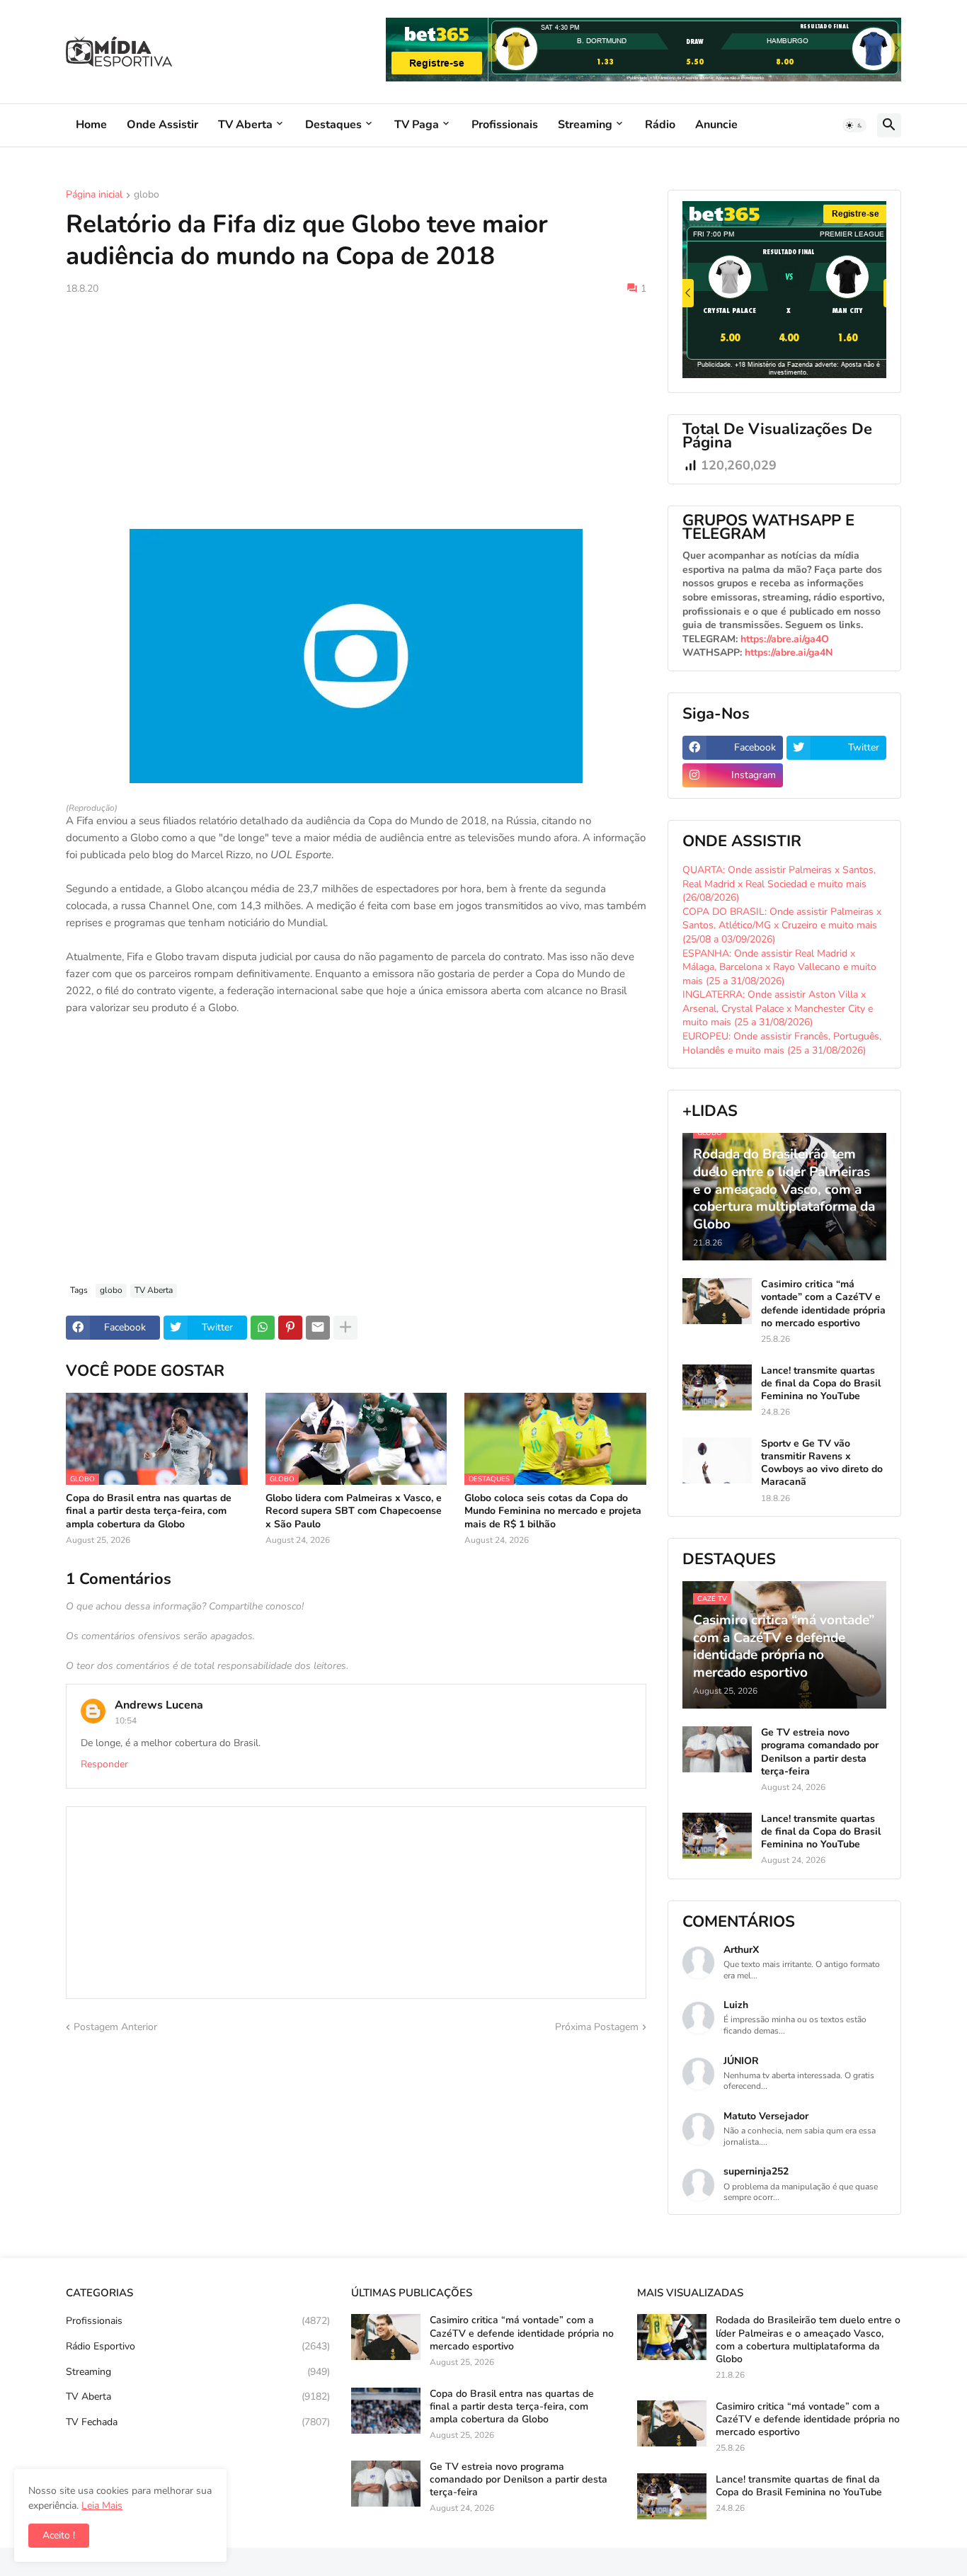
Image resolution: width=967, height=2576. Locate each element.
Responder (104, 1764)
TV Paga (417, 125)
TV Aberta (245, 125)
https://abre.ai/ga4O (785, 639)
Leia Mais (102, 2506)
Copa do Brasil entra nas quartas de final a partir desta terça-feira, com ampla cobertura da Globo (149, 1511)
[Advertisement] (356, 412)
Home (91, 125)
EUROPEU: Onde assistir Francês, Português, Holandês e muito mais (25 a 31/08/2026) (782, 1043)
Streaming (585, 125)
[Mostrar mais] (345, 1328)
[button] (854, 125)
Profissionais (505, 125)
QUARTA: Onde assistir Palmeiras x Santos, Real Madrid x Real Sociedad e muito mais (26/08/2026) (779, 884)
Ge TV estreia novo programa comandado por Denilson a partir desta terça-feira (820, 1752)
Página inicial (94, 195)
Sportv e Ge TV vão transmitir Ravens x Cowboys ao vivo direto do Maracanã (822, 1463)
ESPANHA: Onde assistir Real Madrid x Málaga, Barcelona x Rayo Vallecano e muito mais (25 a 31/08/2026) (779, 967)
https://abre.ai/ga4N (789, 652)
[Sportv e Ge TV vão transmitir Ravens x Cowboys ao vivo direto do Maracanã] (717, 1460)
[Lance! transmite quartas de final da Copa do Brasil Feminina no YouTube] (717, 1387)
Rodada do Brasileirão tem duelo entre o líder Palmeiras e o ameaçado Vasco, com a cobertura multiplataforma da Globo (808, 2340)
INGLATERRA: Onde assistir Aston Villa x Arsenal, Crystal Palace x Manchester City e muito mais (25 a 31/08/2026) (778, 1008)
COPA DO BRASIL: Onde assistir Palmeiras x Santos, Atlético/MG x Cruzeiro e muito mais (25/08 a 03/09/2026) (782, 925)
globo (147, 195)
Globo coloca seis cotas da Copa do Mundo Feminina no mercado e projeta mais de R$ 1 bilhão (553, 1511)
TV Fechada (198, 2422)
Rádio (660, 125)
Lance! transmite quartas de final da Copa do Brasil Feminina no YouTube (821, 1384)
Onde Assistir (162, 125)
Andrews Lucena (159, 1705)
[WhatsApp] (263, 1328)
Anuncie (716, 125)
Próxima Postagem (597, 2027)
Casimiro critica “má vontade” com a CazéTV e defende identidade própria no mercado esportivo (823, 1304)
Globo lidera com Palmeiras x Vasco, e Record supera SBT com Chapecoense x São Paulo (354, 1511)
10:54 (126, 1721)
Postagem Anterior (115, 2027)
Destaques (333, 125)
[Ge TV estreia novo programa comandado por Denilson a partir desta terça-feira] (717, 1749)
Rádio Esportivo (198, 2346)
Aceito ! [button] (59, 2535)
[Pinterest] (290, 1328)
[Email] (318, 1328)
